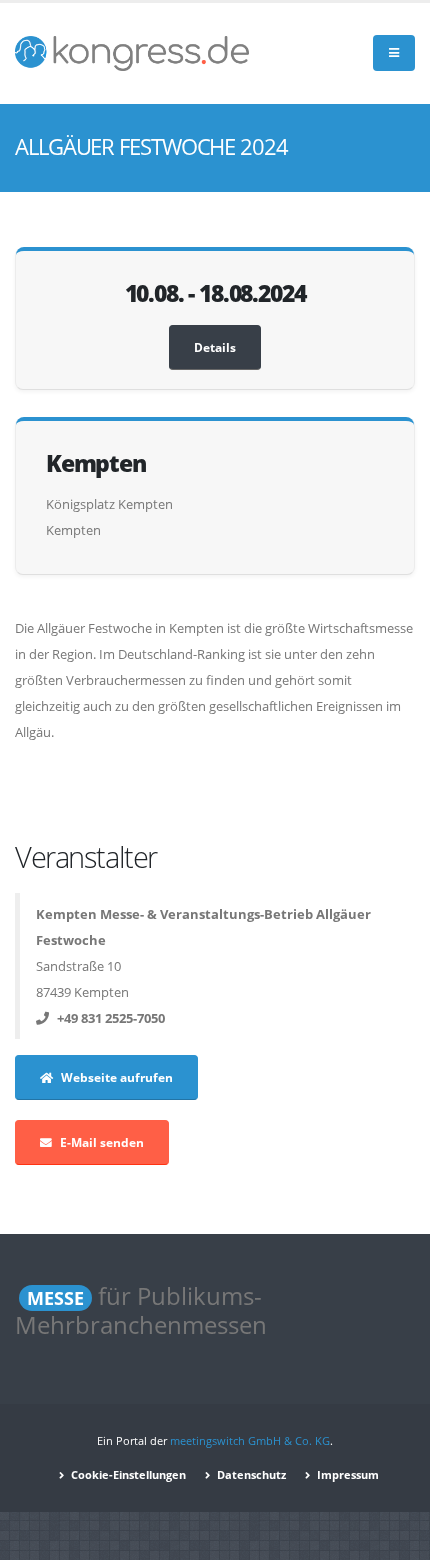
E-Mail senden (102, 1142)
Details (215, 347)
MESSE (55, 1298)
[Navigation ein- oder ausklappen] (394, 53)
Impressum (346, 1475)
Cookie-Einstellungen (127, 1475)
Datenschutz (250, 1475)
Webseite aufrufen (117, 1077)
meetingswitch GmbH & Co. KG (250, 1441)
